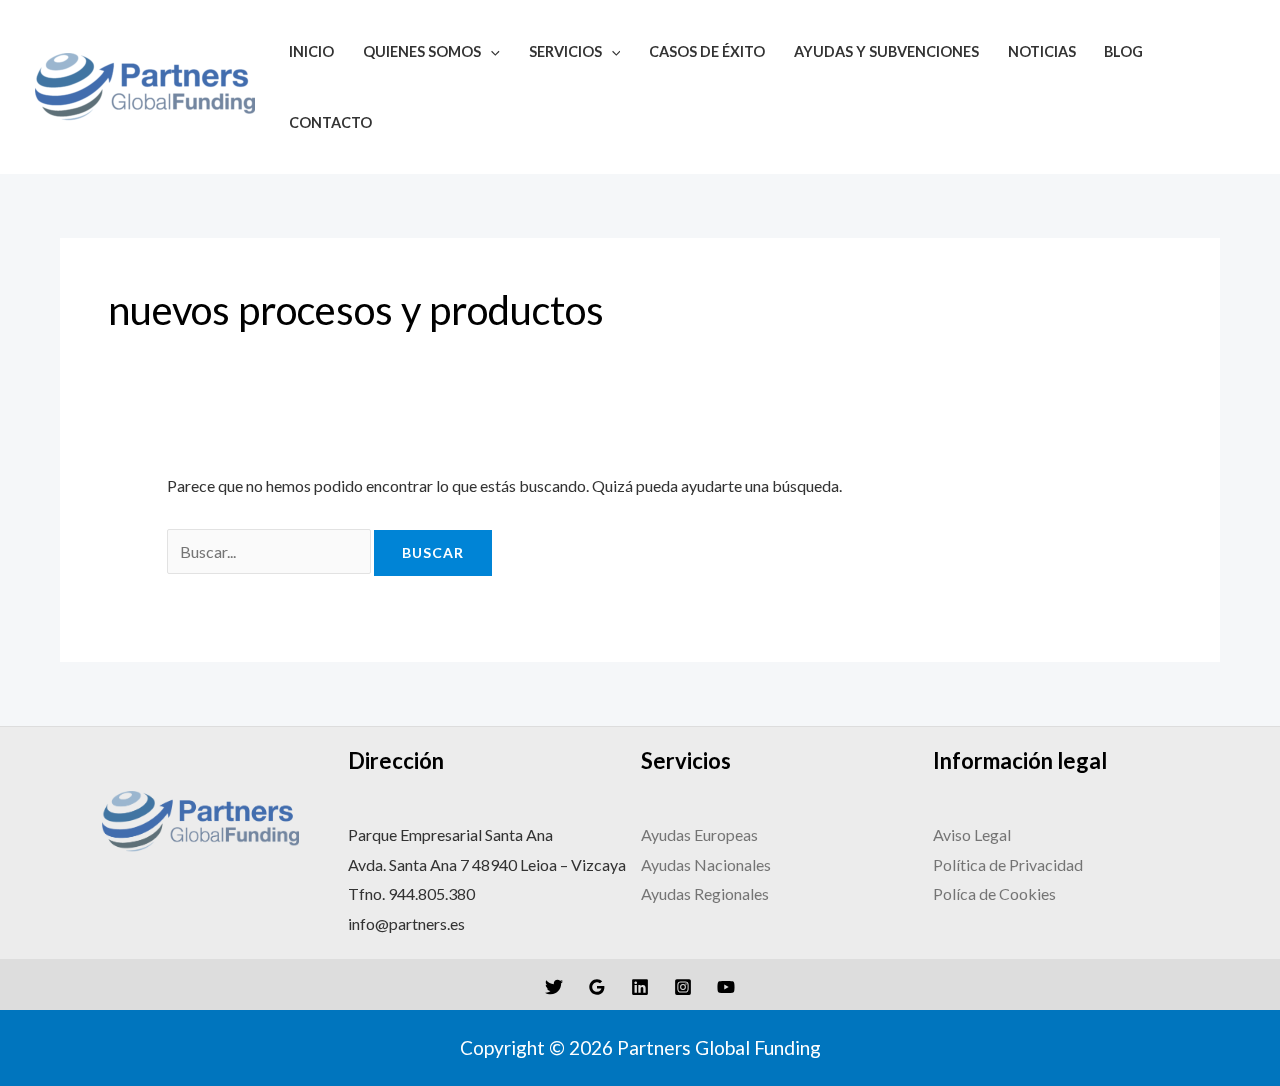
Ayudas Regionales (705, 893)
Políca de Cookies (994, 893)
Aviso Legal (973, 834)
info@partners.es (406, 923)
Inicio (311, 51)
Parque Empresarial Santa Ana (450, 834)
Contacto (330, 122)
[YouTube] (726, 987)
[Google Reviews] (597, 987)
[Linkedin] (640, 987)
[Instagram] (683, 987)
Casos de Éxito (707, 51)
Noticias (1042, 51)
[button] (490, 51)
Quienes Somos (422, 51)
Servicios (565, 51)
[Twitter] (554, 987)
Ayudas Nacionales (706, 864)
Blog (1123, 51)
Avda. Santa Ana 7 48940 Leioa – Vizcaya (487, 864)
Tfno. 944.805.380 (411, 893)
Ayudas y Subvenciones (886, 51)
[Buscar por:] (270, 551)
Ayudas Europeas (699, 834)
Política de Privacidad (1009, 864)
